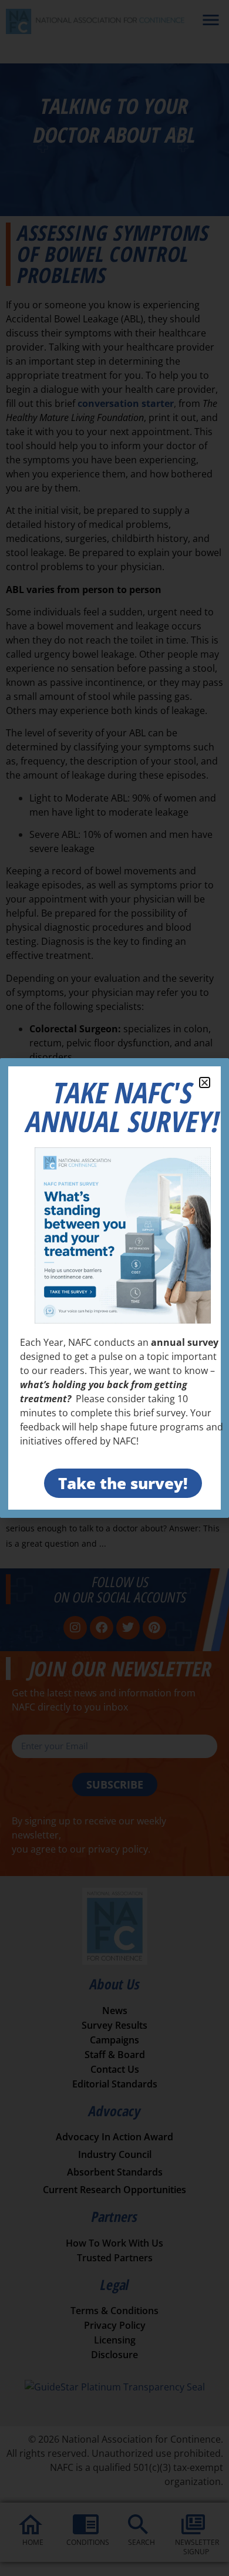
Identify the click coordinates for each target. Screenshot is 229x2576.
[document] (114, 1288)
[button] (205, 1082)
